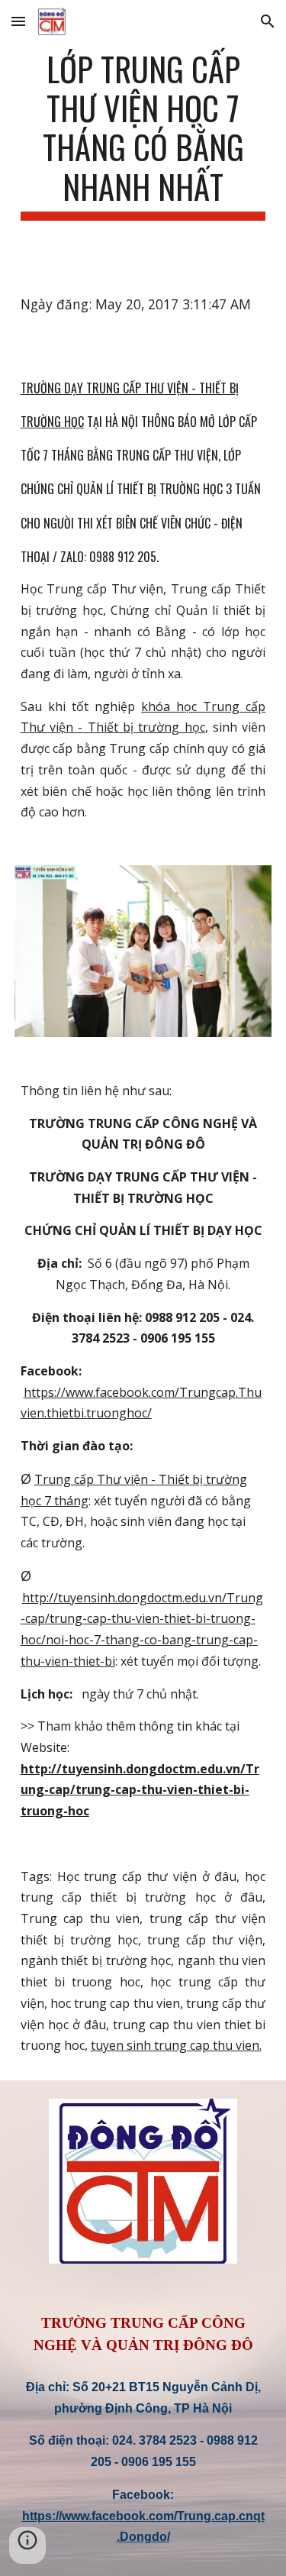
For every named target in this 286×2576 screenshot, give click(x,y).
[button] (18, 21)
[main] (143, 135)
